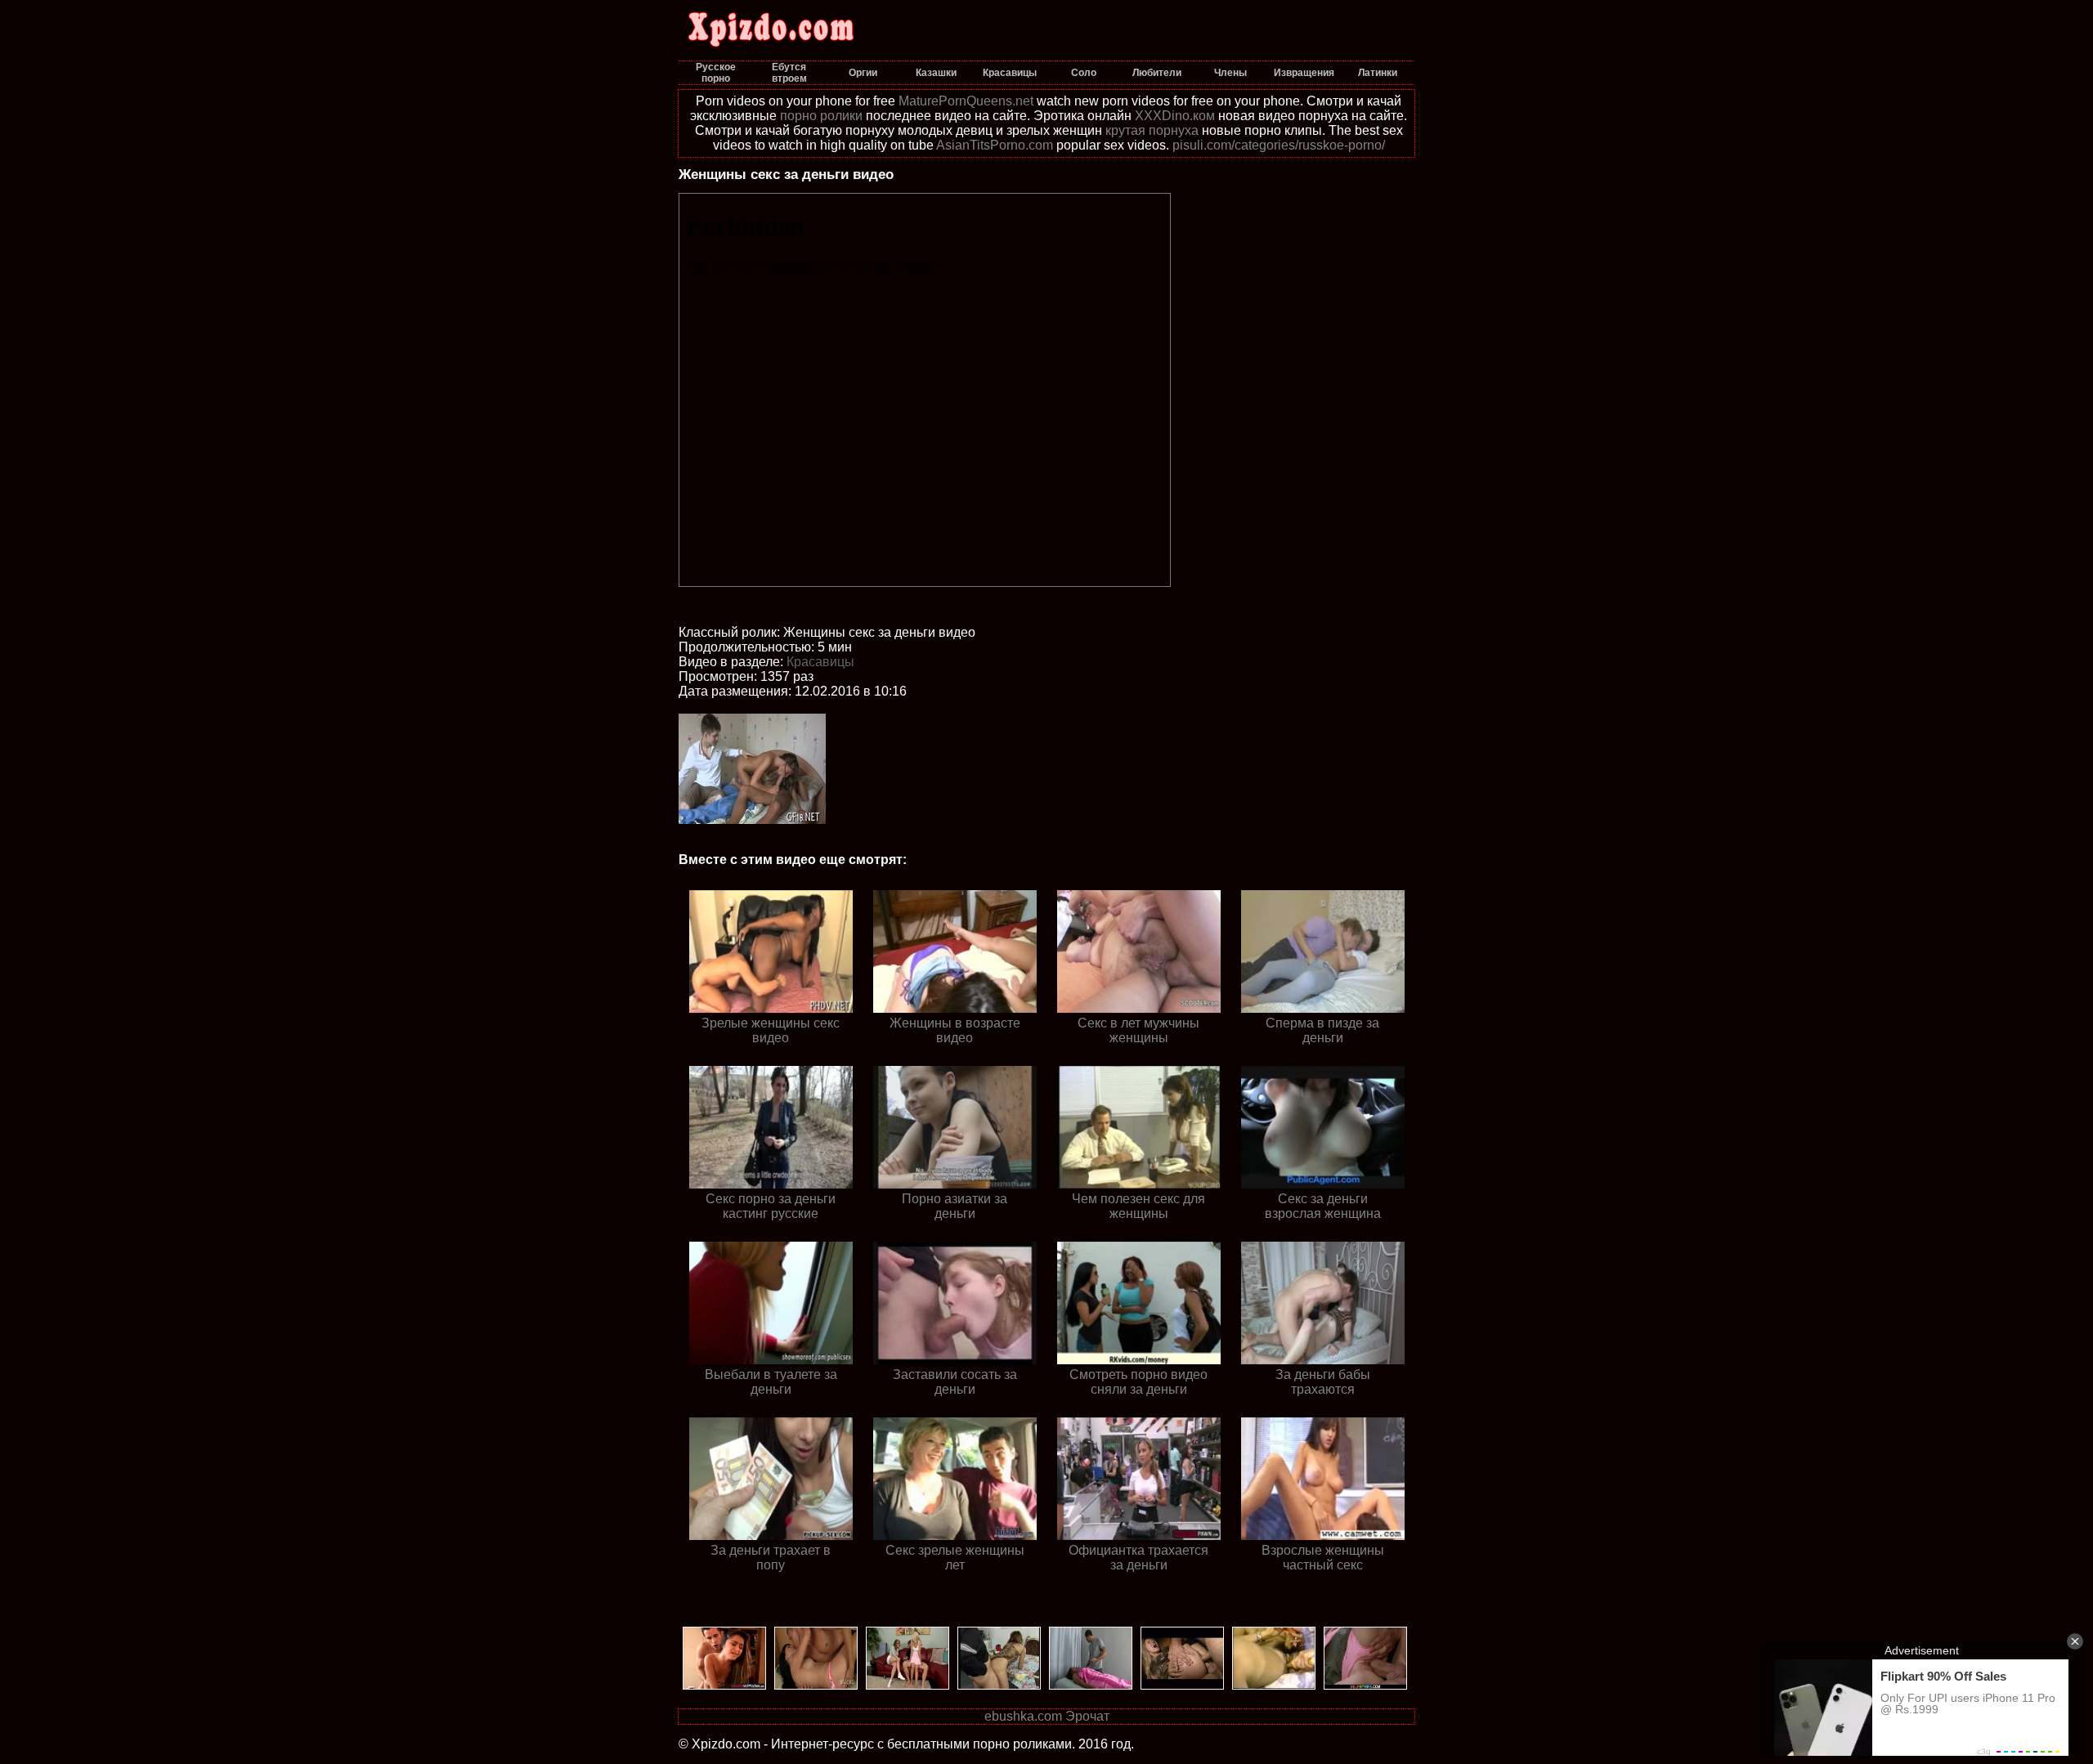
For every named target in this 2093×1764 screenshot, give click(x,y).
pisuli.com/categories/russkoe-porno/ (1279, 145)
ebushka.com (1023, 1716)
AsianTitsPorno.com (995, 145)
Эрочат (1087, 1716)
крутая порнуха (1152, 130)
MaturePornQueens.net (966, 101)
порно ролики (821, 116)
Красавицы (820, 662)
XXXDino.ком (1175, 116)
